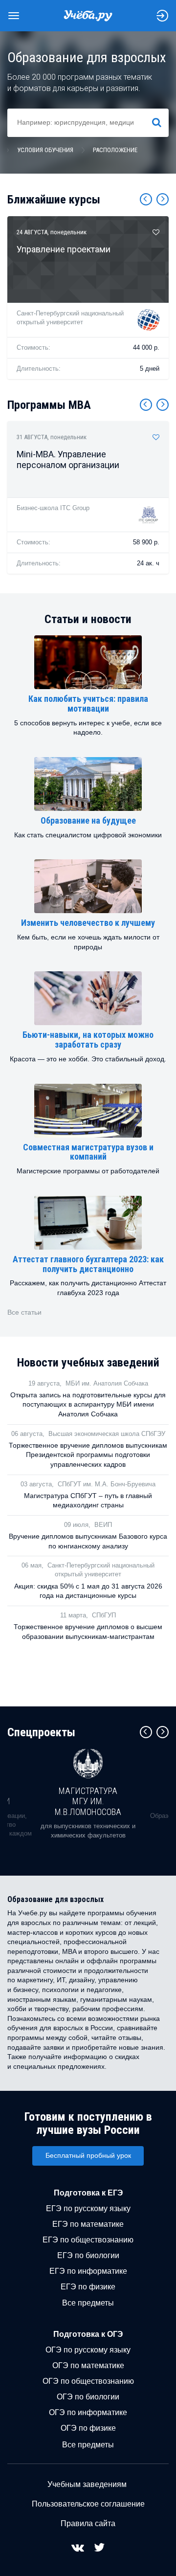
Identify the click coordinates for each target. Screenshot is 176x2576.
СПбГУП (104, 1615)
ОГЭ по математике (88, 2365)
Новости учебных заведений (88, 1363)
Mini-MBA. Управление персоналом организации (68, 459)
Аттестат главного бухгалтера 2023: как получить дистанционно (88, 1264)
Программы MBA (49, 405)
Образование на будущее (88, 820)
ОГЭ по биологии (88, 2397)
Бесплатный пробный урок (88, 2155)
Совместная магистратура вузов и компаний (88, 1152)
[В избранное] (156, 232)
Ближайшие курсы (54, 200)
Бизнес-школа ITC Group (53, 508)
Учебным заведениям (87, 2484)
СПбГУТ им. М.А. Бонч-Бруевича (107, 1484)
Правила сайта (88, 2523)
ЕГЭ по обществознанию (88, 2240)
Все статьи (24, 1312)
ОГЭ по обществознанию (88, 2381)
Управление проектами (64, 249)
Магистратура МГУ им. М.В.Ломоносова (88, 1801)
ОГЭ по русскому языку (88, 2350)
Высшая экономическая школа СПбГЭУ (107, 1434)
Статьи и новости (88, 619)
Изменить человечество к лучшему (88, 923)
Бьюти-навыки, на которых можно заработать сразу (88, 1040)
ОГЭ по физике (88, 2428)
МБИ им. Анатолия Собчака (107, 1383)
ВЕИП (103, 1525)
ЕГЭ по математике (88, 2224)
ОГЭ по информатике (88, 2412)
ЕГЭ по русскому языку (88, 2208)
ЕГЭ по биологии (88, 2255)
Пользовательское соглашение (88, 2504)
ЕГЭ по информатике (88, 2271)
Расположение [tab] (115, 150)
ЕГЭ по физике (88, 2287)
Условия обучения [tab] (45, 150)
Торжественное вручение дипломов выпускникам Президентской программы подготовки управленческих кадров (88, 1455)
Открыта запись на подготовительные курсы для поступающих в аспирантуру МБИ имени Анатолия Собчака (88, 1404)
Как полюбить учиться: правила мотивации (88, 704)
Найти (161, 122)
